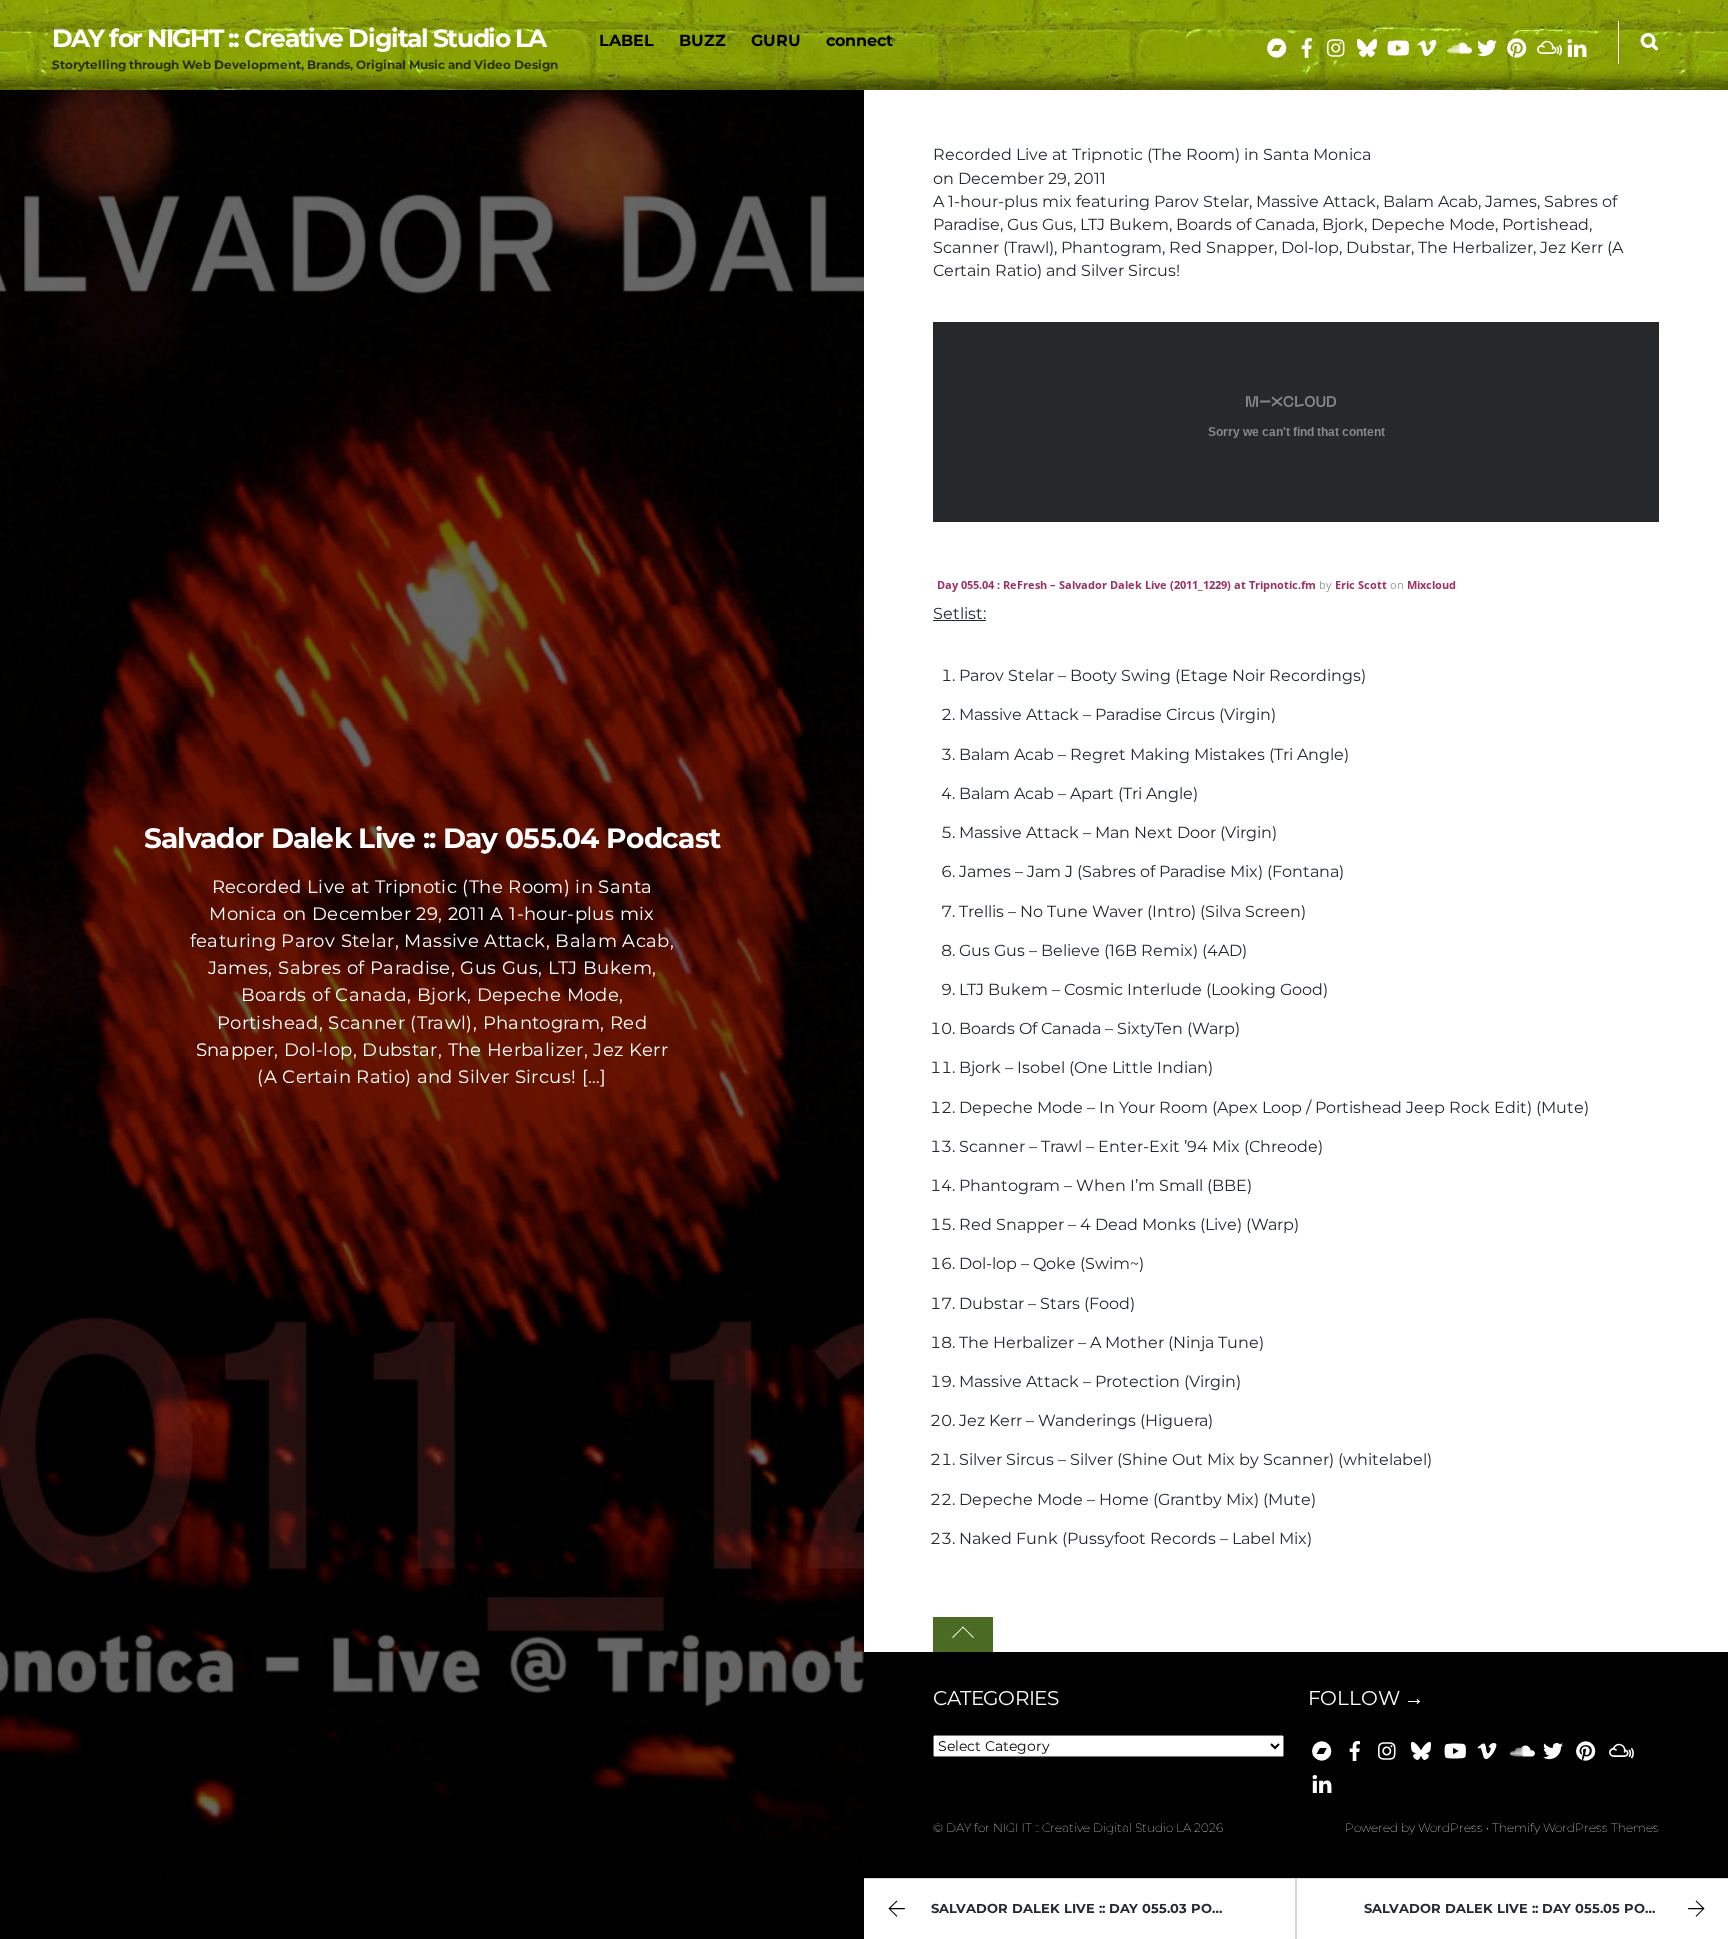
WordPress (1450, 1827)
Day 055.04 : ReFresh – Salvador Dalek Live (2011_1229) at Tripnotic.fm (1126, 584)
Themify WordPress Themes (1575, 1827)
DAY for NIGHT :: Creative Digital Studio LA (1068, 1827)
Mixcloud (1431, 584)
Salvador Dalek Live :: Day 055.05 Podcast (1527, 1908)
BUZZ (702, 40)
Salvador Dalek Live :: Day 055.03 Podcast (1094, 1908)
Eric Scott (1361, 584)
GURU (776, 40)
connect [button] (859, 40)
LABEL (626, 40)
